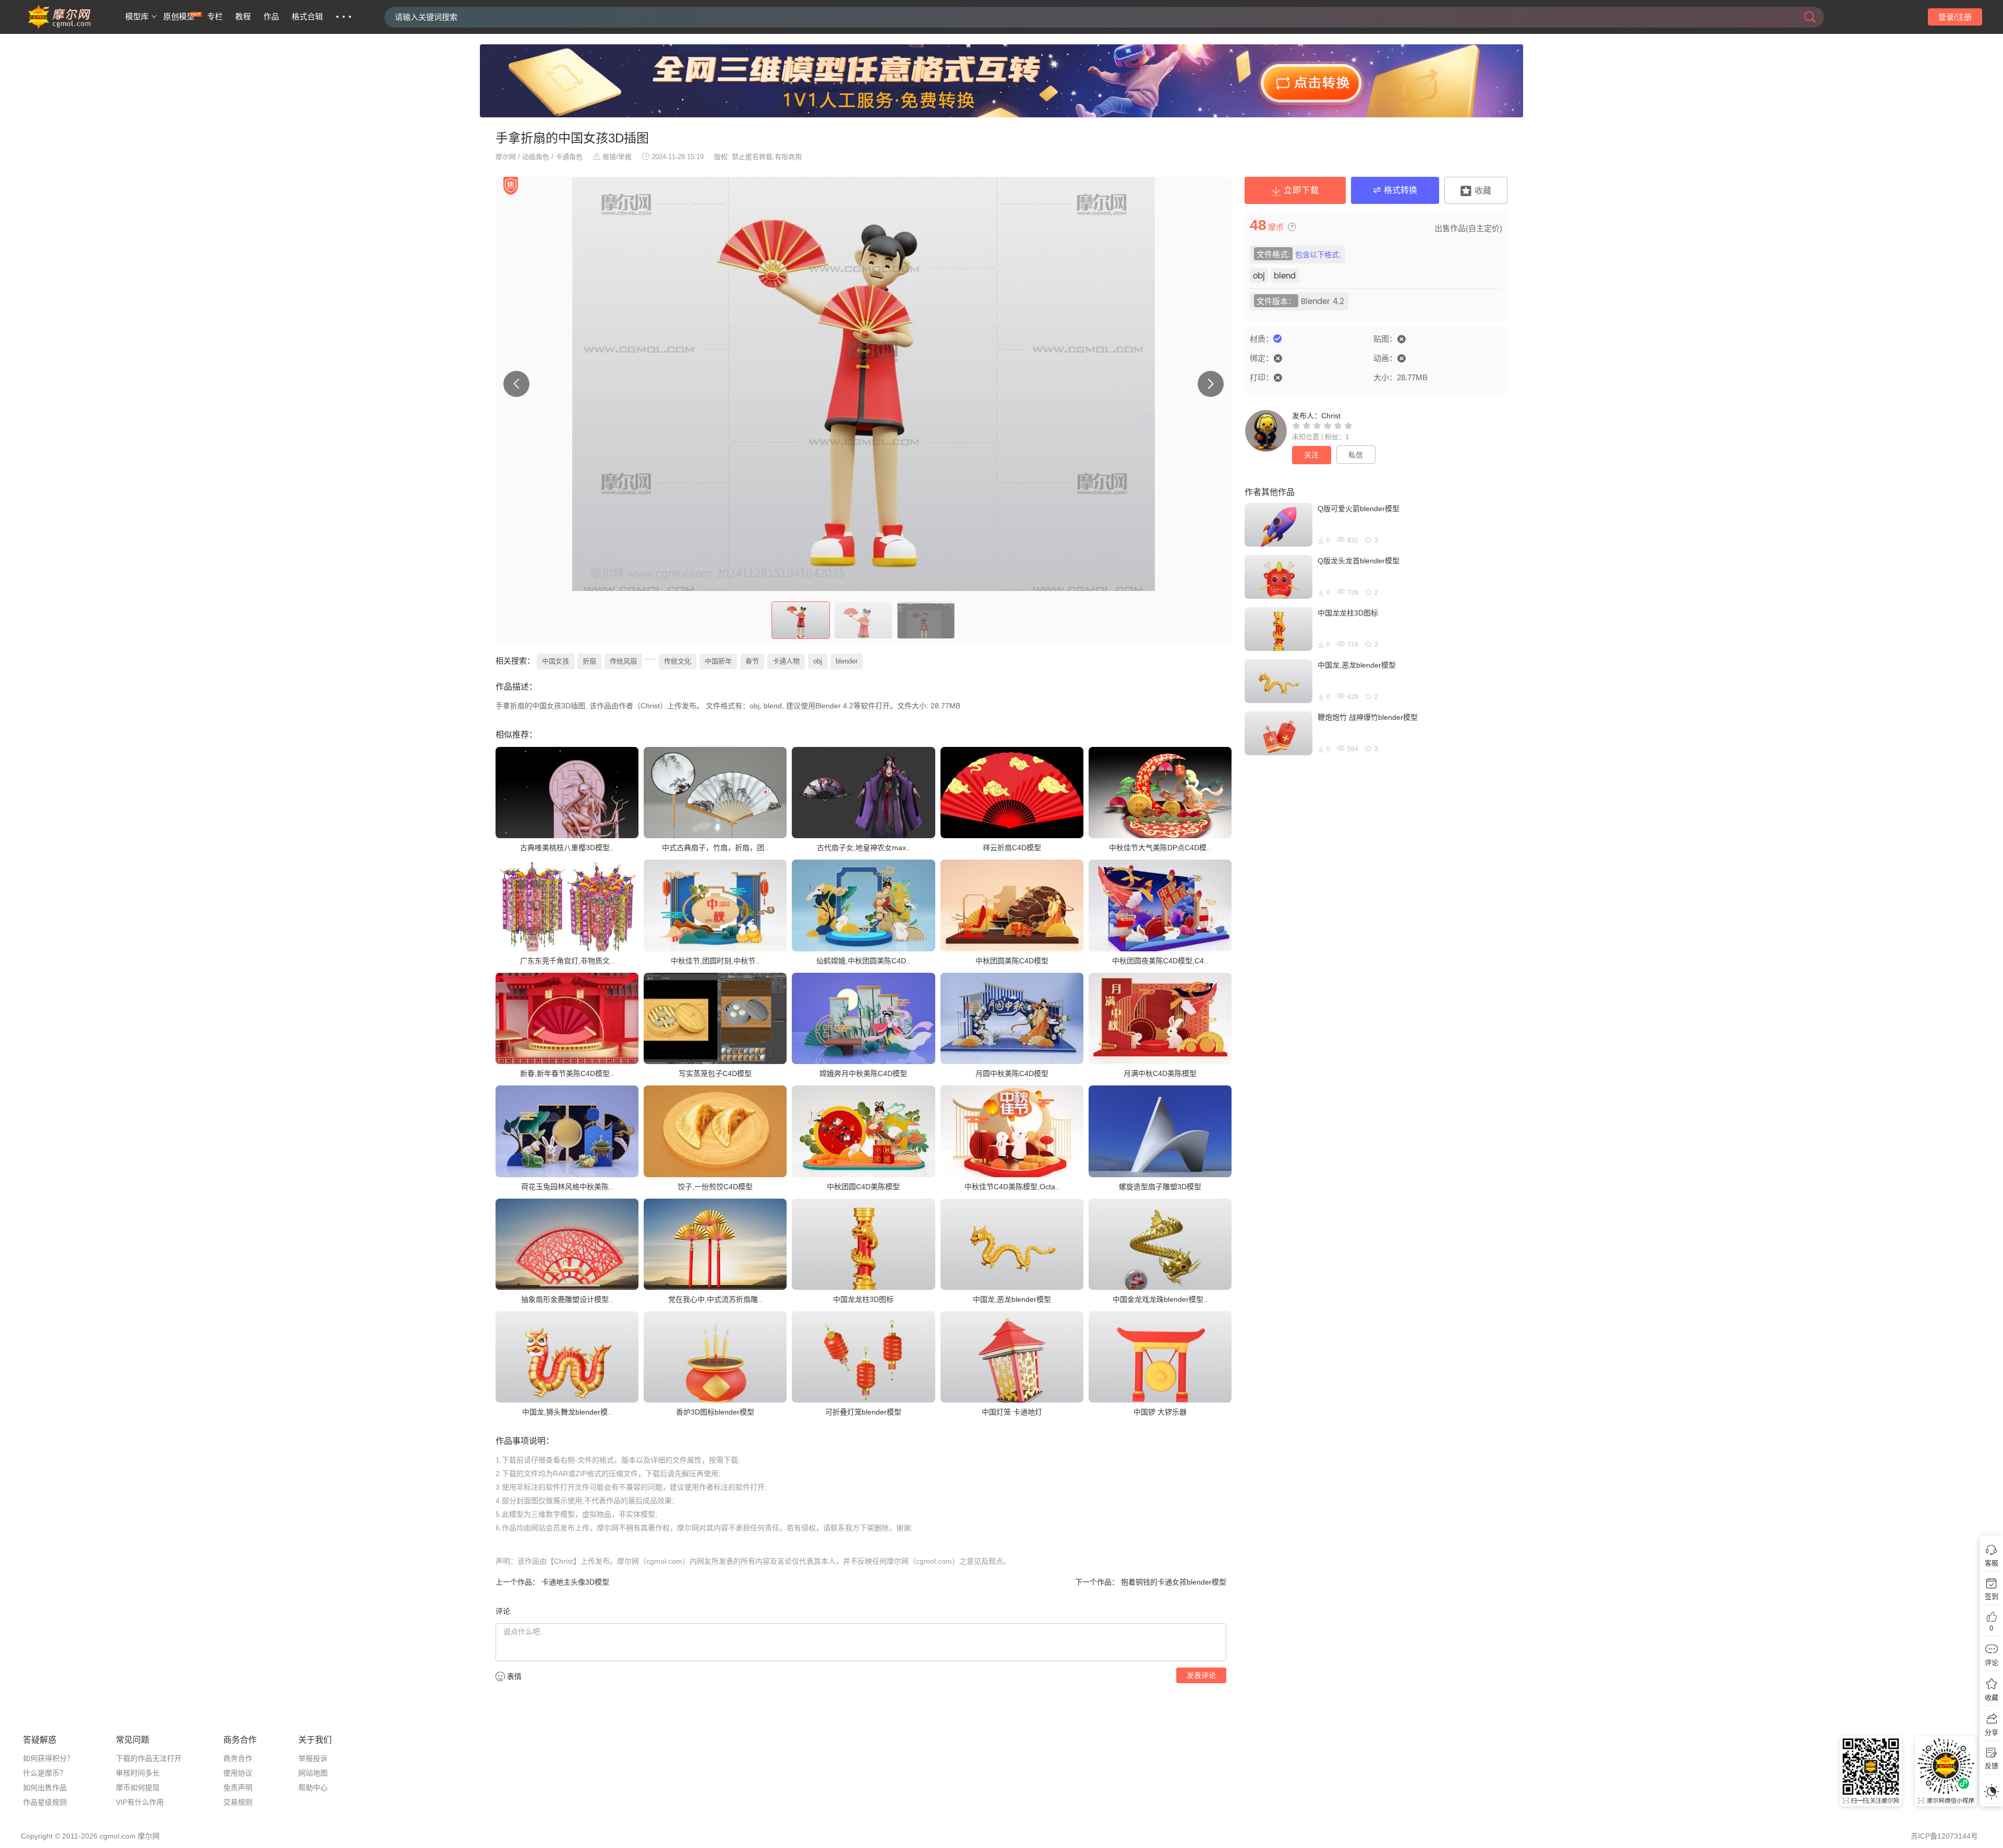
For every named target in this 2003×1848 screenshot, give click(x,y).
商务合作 (238, 1758)
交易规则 (238, 1802)
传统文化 (678, 661)
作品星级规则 (45, 1802)
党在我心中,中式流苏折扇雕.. (715, 1299)
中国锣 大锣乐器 (1160, 1412)
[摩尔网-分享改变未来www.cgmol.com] (72, 27)
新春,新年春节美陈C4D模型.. (567, 1073)
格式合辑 (307, 17)
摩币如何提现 (138, 1787)
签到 (1992, 1596)
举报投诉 (313, 1758)
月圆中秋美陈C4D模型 (1012, 1073)
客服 (1992, 1563)
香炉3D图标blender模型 (715, 1412)
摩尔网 (506, 157)
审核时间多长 (138, 1773)
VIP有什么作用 (140, 1802)
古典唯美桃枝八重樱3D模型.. (567, 848)
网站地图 (313, 1773)
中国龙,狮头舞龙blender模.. (567, 1412)
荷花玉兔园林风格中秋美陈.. (567, 1187)
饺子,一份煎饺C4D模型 (715, 1187)
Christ (1331, 416)
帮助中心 (313, 1787)
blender (847, 661)
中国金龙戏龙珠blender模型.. (1160, 1299)
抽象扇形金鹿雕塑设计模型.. (567, 1299)
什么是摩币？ (45, 1773)
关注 (1311, 455)
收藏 (1992, 1698)
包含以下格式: (1318, 255)
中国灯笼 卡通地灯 (1012, 1412)
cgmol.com (118, 1836)
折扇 (589, 661)
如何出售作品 (45, 1787)
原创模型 (179, 17)
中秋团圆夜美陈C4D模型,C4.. (1160, 961)
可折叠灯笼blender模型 (863, 1412)
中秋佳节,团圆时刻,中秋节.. (715, 961)
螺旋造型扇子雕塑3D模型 (1160, 1187)
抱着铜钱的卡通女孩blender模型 (1173, 1582)
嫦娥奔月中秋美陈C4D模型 (863, 1073)
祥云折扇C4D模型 (1012, 848)
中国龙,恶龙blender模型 (1012, 1299)
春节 (752, 661)
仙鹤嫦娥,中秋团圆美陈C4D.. (863, 961)
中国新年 (718, 661)
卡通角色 (569, 157)
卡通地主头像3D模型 (574, 1582)
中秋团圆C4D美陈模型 (863, 1187)
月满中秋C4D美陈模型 (1160, 1073)
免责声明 (238, 1787)
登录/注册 (1955, 17)
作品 (271, 17)
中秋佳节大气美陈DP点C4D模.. (1160, 848)
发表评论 (1201, 1675)
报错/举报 (617, 157)
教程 (243, 17)
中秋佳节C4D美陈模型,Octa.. (1012, 1187)
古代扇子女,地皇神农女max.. (864, 848)
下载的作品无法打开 (149, 1758)
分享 (1992, 1732)
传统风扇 (623, 661)
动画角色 (536, 157)
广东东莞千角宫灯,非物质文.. (567, 961)
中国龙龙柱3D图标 (863, 1299)
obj (818, 661)
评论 (1992, 1663)
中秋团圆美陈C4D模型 (1012, 961)
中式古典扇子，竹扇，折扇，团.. (715, 848)
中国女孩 (556, 661)
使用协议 (238, 1773)
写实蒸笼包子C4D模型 (715, 1073)
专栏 (215, 17)
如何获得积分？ (49, 1758)
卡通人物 (786, 661)
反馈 (1992, 1766)
